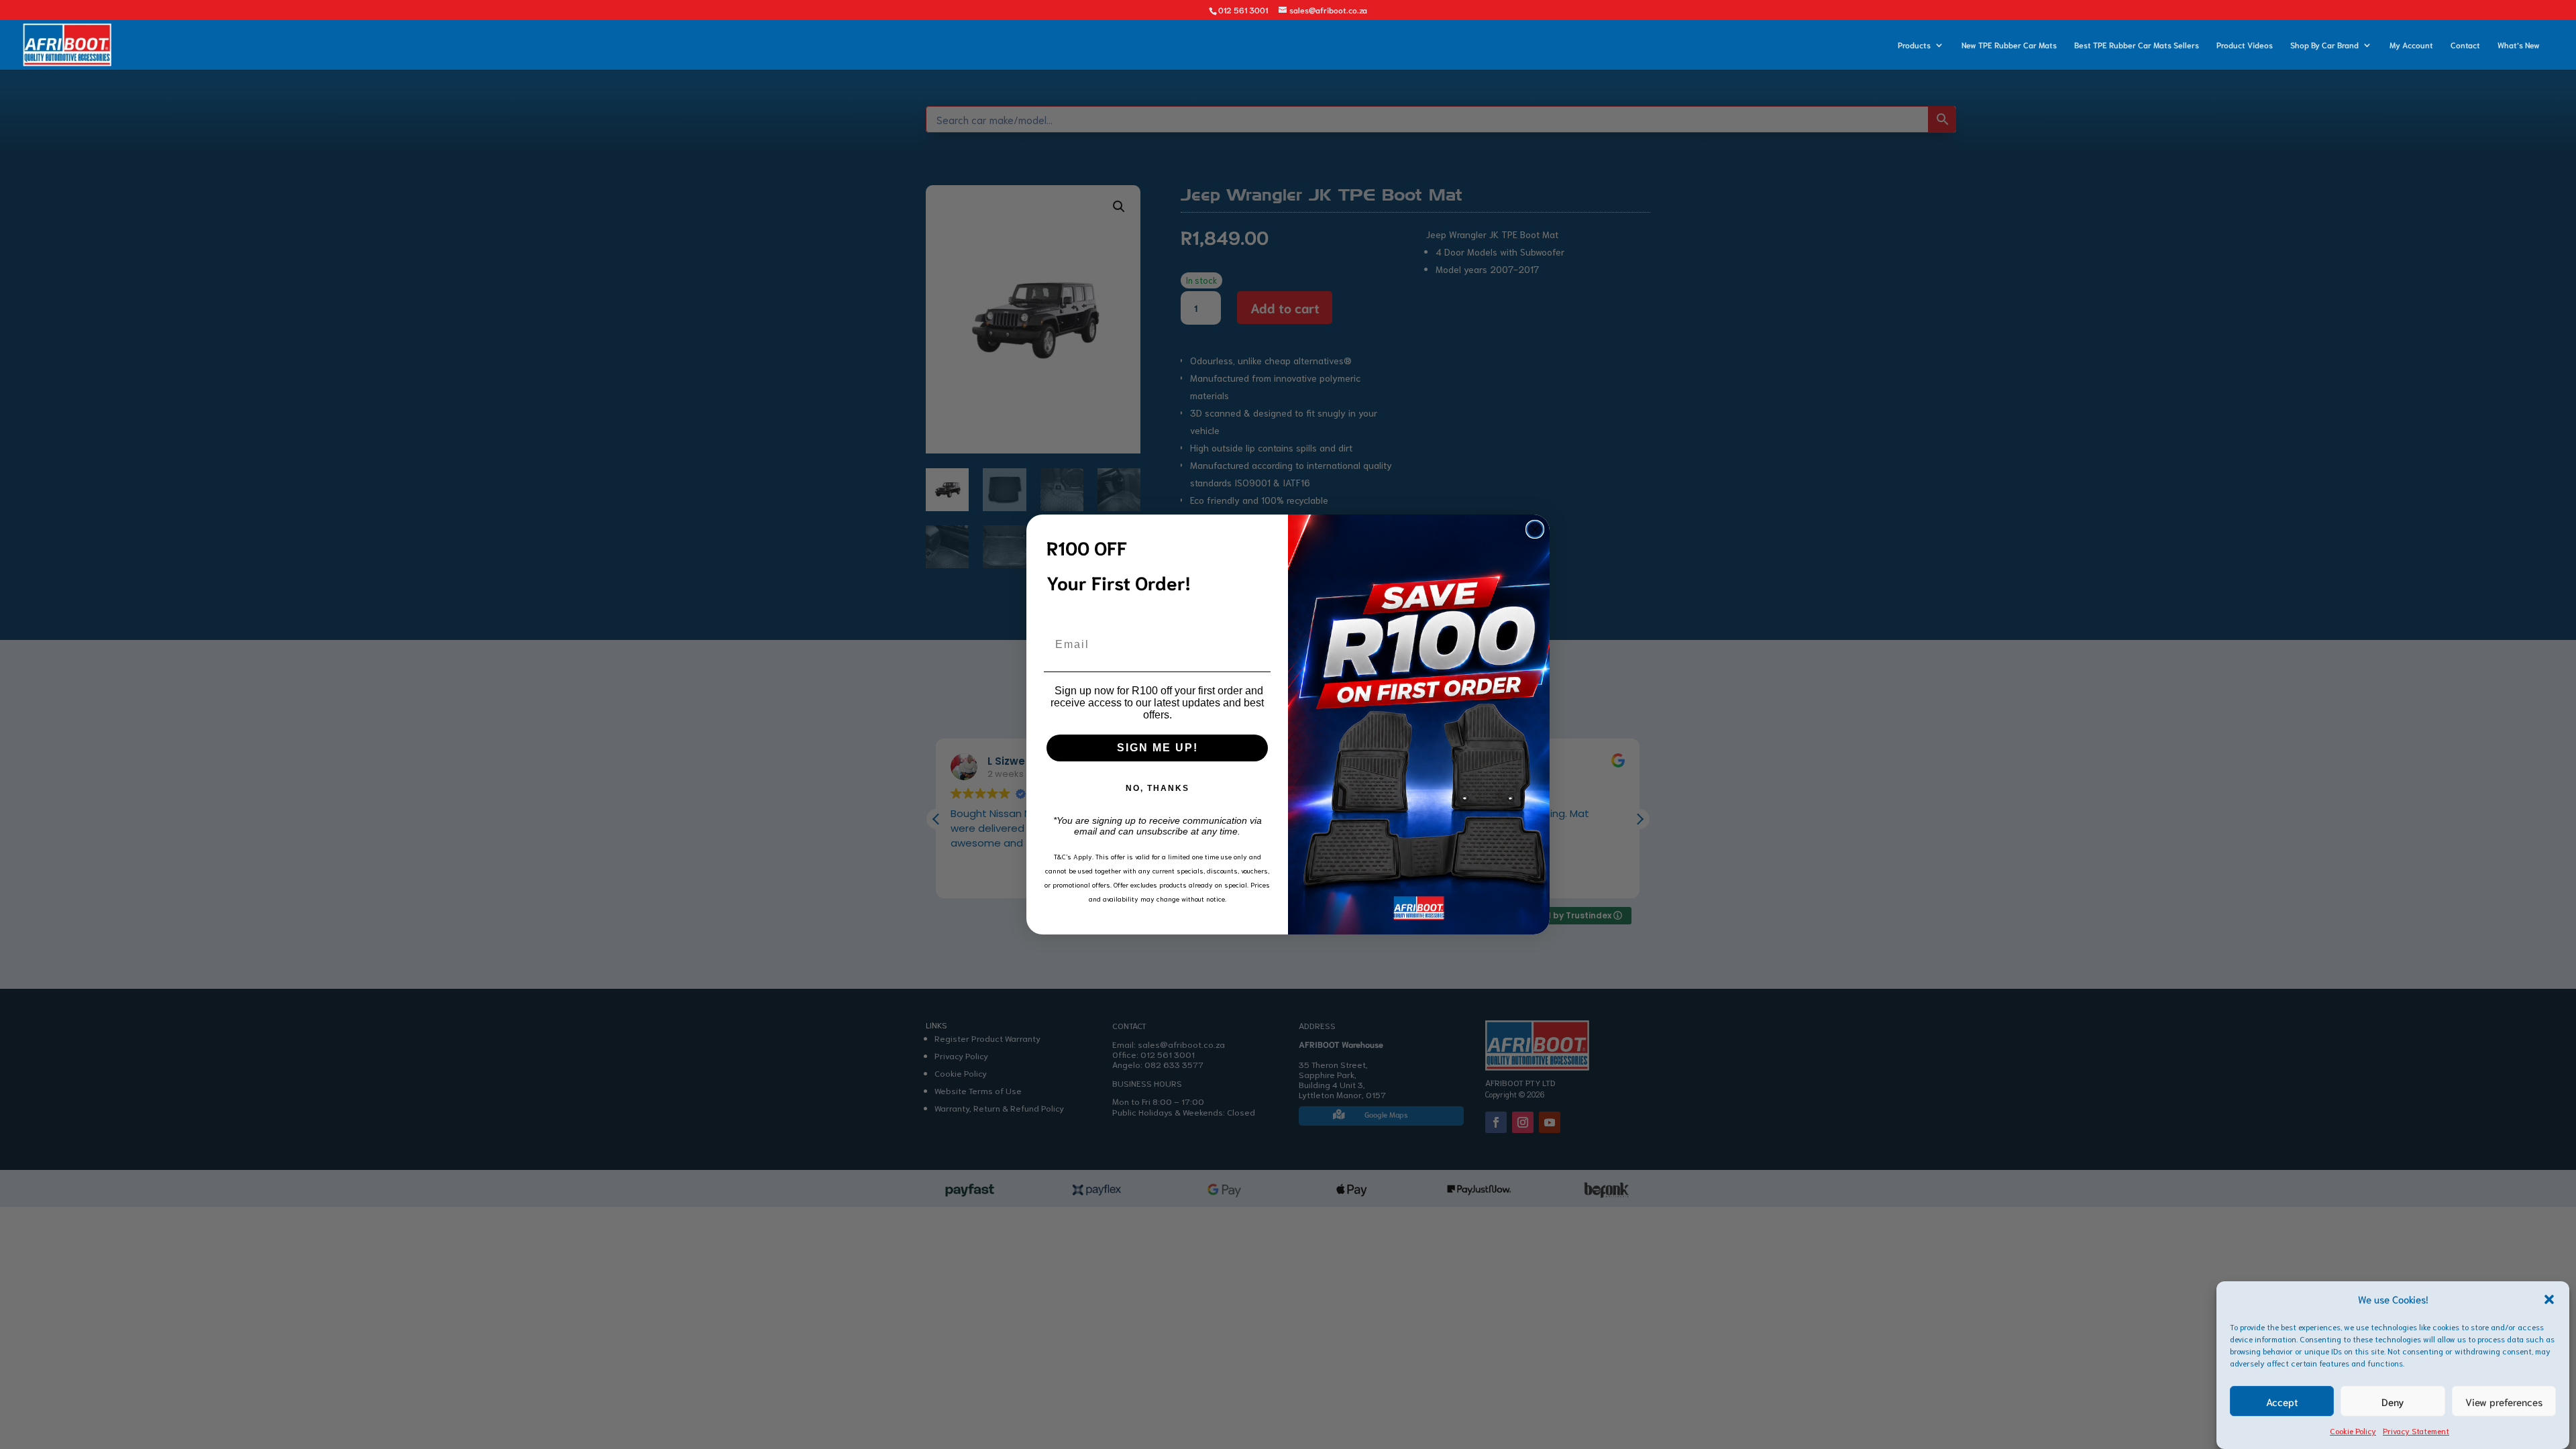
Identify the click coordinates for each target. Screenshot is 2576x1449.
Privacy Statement (2416, 1431)
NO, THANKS (1158, 788)
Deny (2393, 1401)
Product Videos (2245, 45)
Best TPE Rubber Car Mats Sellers (2137, 45)
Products (1914, 45)
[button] (2549, 1299)
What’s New (2519, 45)
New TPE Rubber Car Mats (2009, 45)
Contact (2465, 45)
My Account (2411, 45)
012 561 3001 (1243, 10)
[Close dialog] (1535, 529)
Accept (2282, 1401)
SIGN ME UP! (1158, 748)
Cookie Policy (2353, 1431)
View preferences (2504, 1401)
